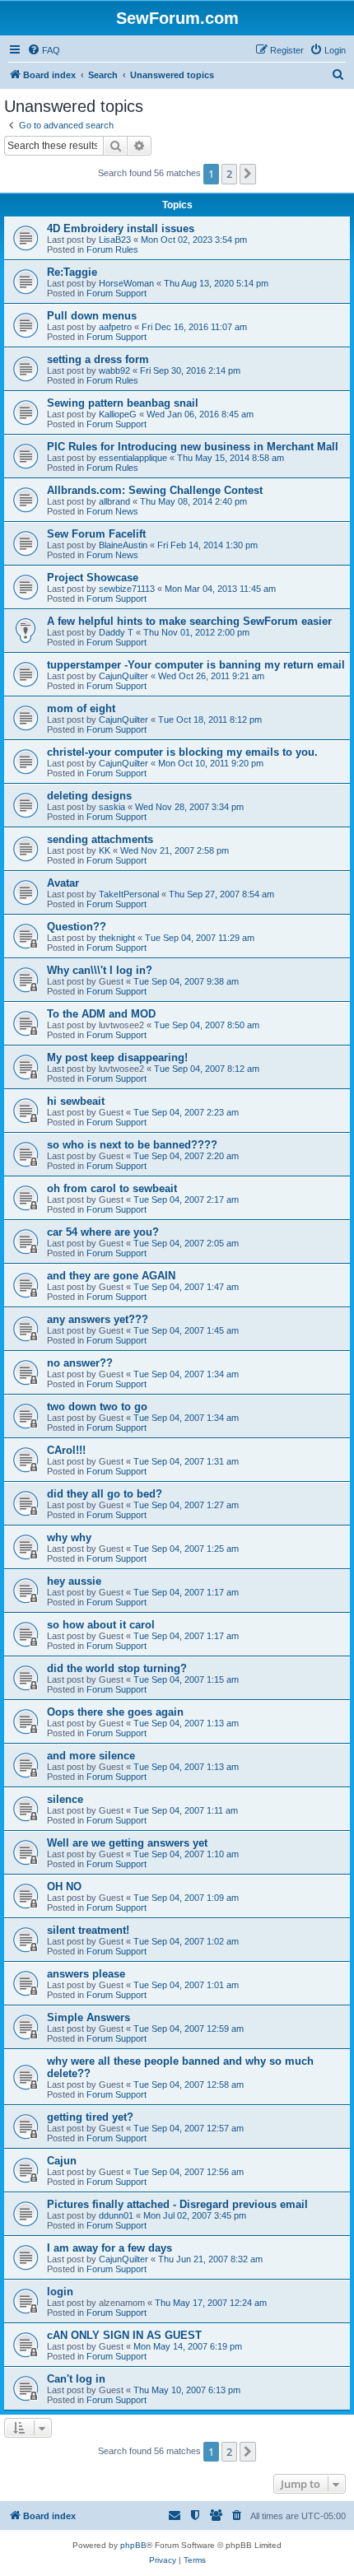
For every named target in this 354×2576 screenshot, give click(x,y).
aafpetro (115, 327)
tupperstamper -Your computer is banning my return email (196, 665)
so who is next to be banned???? (132, 1145)
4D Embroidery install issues (121, 228)
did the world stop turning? (117, 1668)
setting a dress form (98, 359)
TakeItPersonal (129, 894)
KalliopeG (118, 414)
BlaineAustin (123, 545)
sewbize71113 (127, 589)
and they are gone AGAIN (111, 1276)
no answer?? (80, 1363)
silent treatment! (88, 1930)
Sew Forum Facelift (96, 534)
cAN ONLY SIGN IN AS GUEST (124, 2335)
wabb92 (114, 370)
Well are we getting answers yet (127, 1843)
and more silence (91, 1756)
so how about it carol (101, 1625)
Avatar (63, 883)
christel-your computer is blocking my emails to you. (182, 752)
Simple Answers (88, 2017)
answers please (86, 1974)
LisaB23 (115, 240)
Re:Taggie (72, 272)
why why (69, 1537)
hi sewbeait (76, 1101)
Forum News (112, 511)
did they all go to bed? (105, 1494)
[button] (248, 174)
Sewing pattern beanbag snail (123, 403)
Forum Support (116, 293)
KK (105, 850)
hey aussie (74, 1581)
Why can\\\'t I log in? (100, 970)
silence (65, 1799)
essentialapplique (133, 458)
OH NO (64, 1887)
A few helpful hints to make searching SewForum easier (189, 621)
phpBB (133, 2545)
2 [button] (229, 174)
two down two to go (97, 1407)
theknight (117, 938)
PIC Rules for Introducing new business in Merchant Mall (193, 447)
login (60, 2292)
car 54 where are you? (103, 1232)
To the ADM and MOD (101, 1014)
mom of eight (81, 708)
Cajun (62, 2161)
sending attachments (100, 839)
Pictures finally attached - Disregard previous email (177, 2204)
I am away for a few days (109, 2248)
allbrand (114, 501)
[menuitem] (44, 50)
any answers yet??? (98, 1319)
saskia (112, 807)
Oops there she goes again (115, 1712)
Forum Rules (112, 249)
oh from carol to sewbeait (112, 1188)
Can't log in (76, 2379)
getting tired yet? (90, 2117)
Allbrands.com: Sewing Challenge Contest (155, 490)
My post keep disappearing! (117, 1057)
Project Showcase (93, 578)
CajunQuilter (123, 676)
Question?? (77, 927)
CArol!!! (66, 1450)
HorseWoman (126, 283)
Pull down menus (92, 316)
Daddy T (116, 632)
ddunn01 (116, 2215)
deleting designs (89, 796)
